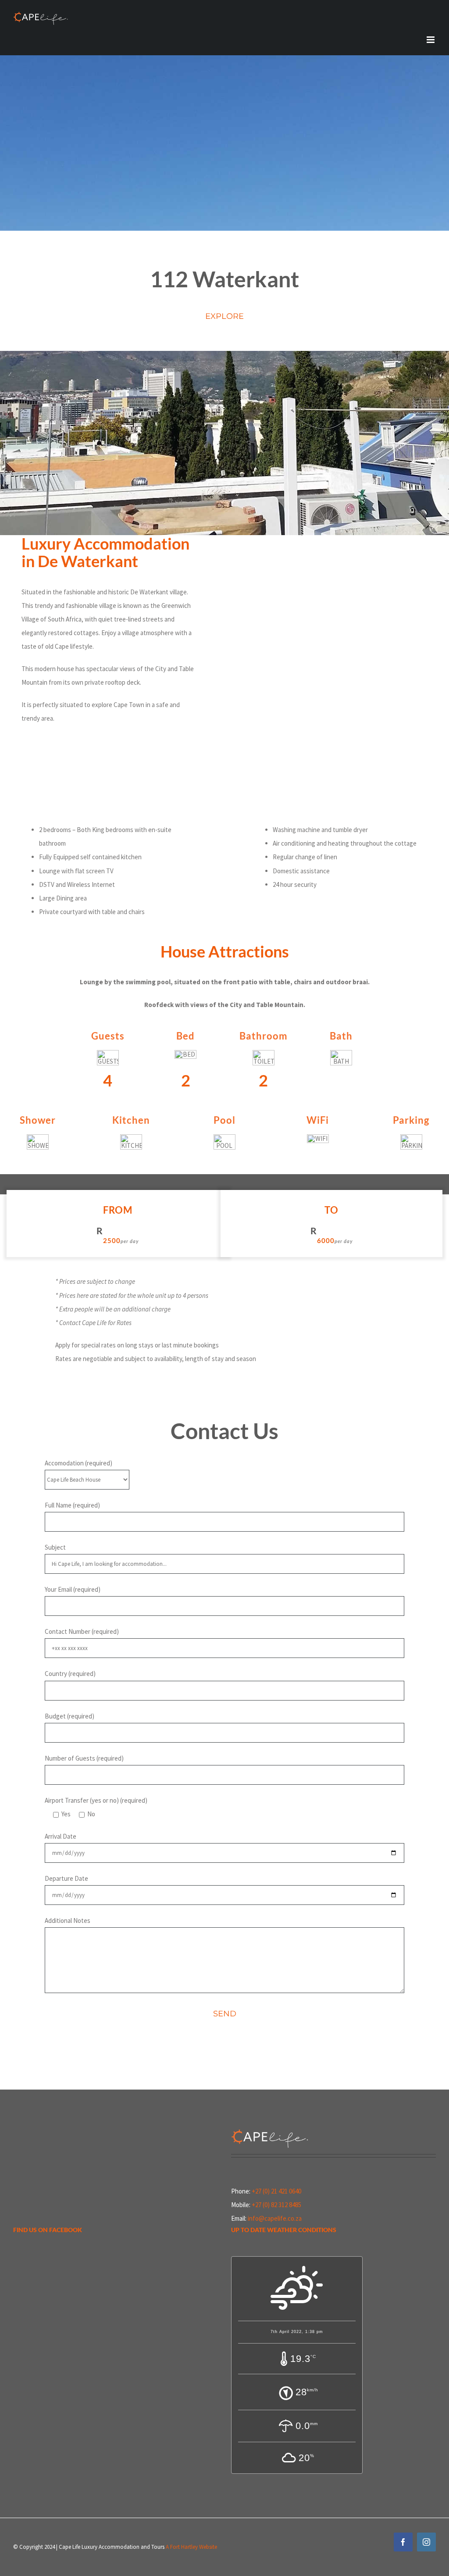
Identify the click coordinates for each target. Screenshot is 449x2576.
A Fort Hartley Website (191, 2547)
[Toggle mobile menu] (431, 40)
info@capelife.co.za (275, 2218)
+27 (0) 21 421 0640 (276, 2191)
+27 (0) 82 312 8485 (276, 2205)
